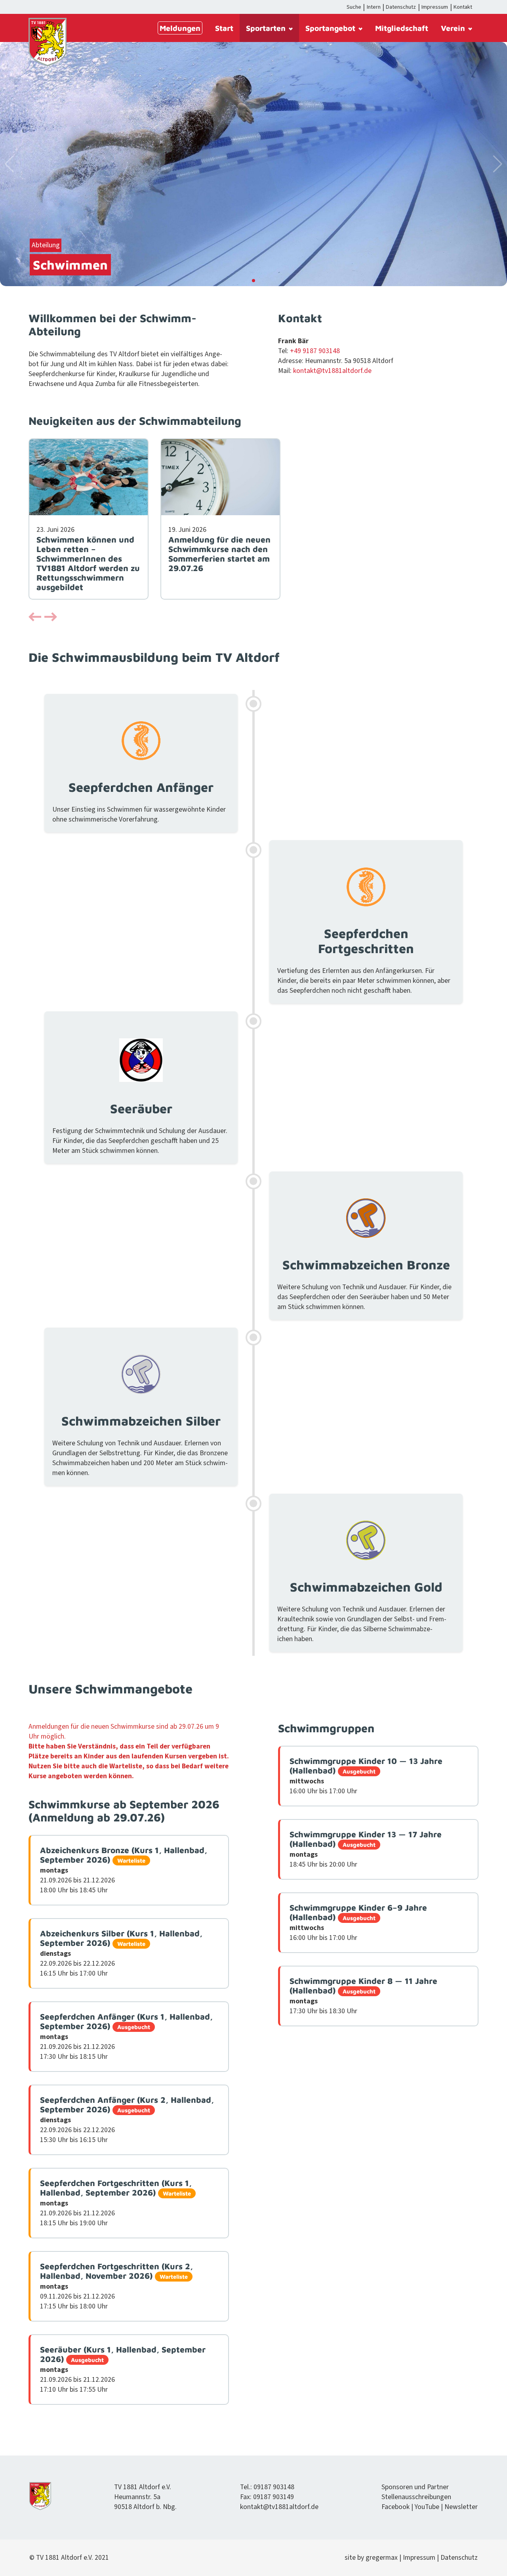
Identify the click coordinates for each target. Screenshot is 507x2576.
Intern (374, 7)
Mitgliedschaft (402, 28)
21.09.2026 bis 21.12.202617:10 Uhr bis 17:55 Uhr (123, 2370)
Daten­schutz (459, 2558)
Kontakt (463, 7)
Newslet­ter (461, 2507)
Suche (354, 7)
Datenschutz (401, 7)
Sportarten (266, 28)
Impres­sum (419, 2558)
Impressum (435, 7)
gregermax (382, 2558)
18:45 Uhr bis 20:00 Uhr (366, 1849)
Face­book (395, 2507)
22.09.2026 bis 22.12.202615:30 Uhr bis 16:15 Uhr (127, 2120)
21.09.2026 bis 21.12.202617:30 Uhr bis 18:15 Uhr (126, 2037)
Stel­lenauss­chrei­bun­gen (416, 2497)
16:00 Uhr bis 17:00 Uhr (366, 1776)
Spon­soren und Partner (415, 2487)
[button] (35, 618)
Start (224, 28)
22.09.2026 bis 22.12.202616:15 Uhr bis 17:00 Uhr (121, 1953)
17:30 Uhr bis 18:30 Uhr (363, 1996)
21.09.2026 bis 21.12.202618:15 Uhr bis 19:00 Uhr (116, 2203)
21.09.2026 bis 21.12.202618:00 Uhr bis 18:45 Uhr (124, 1870)
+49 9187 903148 (315, 351)
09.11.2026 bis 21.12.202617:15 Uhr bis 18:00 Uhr (116, 2286)
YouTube (427, 2507)
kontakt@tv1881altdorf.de (332, 371)
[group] (89, 519)
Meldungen (180, 28)
